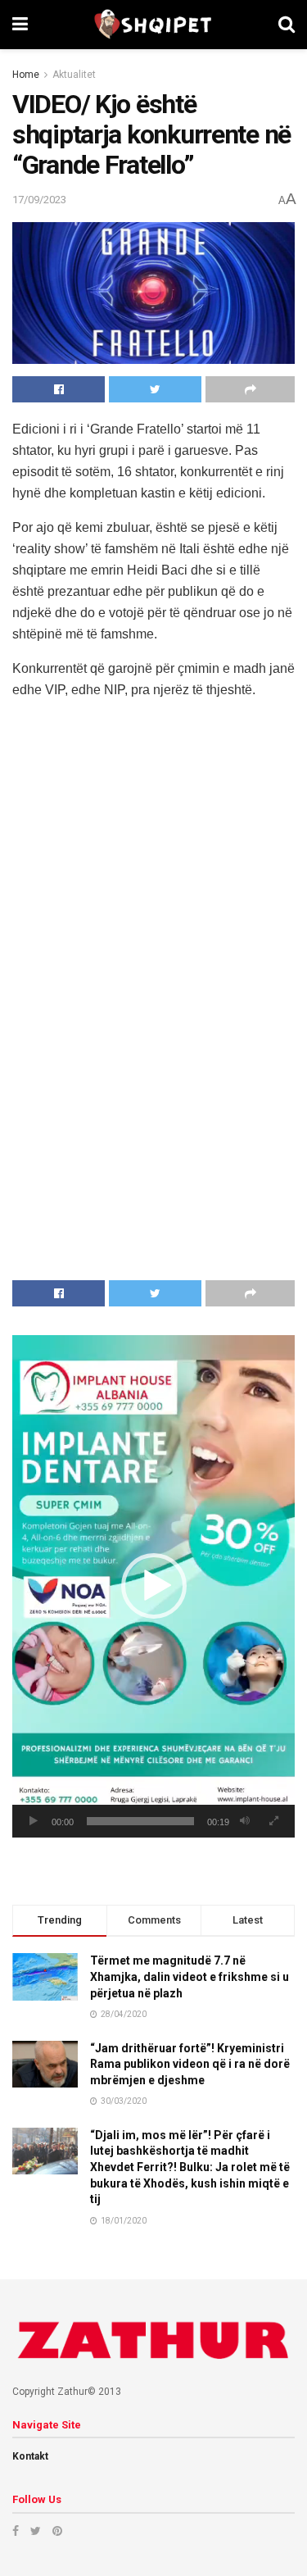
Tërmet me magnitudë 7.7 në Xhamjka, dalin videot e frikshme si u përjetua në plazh (190, 1976)
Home (26, 75)
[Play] (34, 1821)
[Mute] (245, 1821)
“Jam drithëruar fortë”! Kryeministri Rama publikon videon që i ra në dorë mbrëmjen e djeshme (190, 2064)
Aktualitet (74, 75)
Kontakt (30, 2456)
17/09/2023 (39, 200)
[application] (153, 1586)
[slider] (140, 1821)
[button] (154, 1586)
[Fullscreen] (273, 1821)
